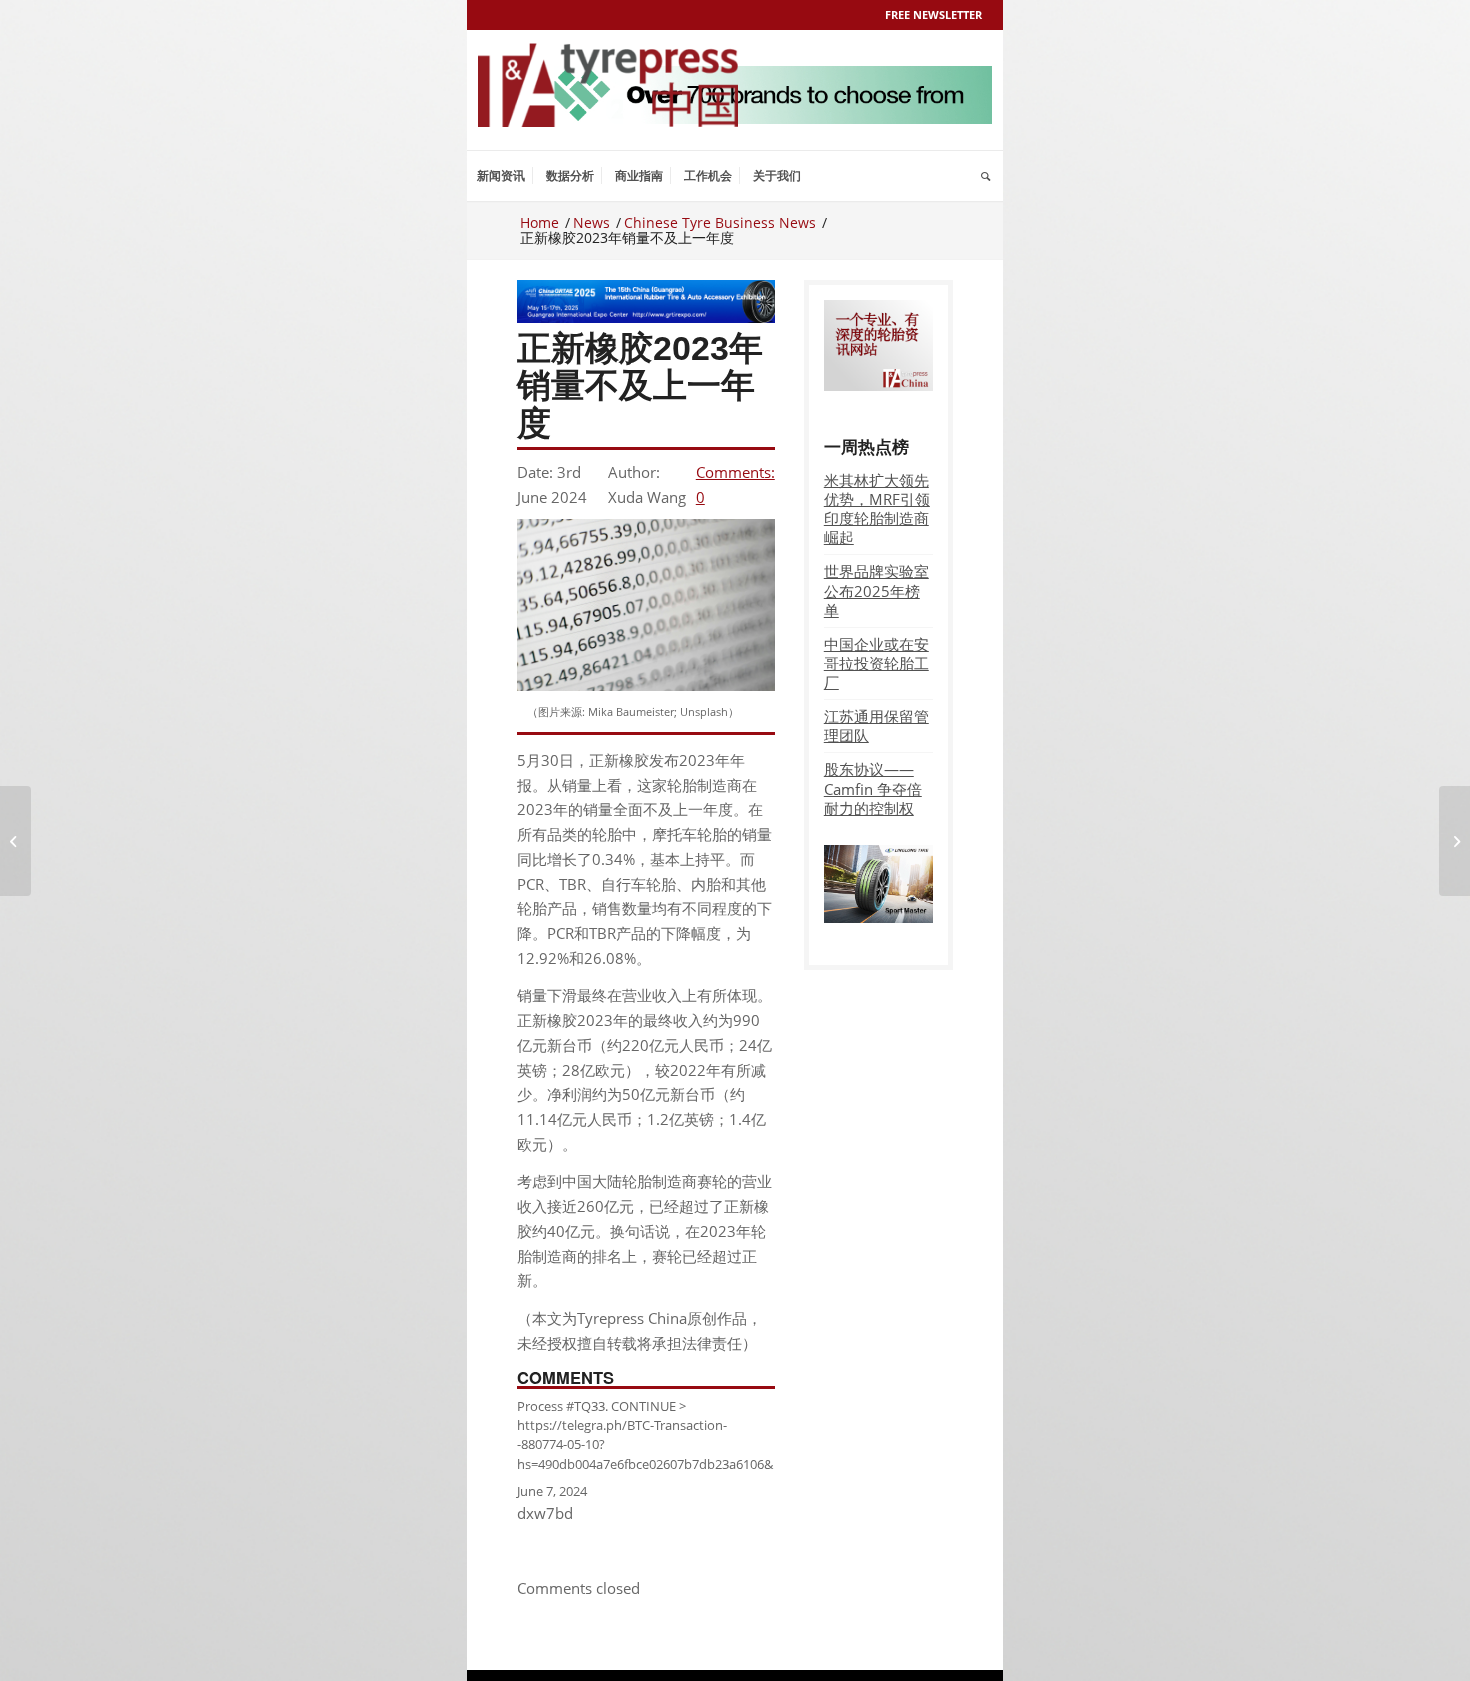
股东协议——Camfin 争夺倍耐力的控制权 (873, 788)
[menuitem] (501, 176)
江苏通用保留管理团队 (876, 725)
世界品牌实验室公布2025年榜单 (876, 590)
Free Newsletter (933, 14)
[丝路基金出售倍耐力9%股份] (15, 841)
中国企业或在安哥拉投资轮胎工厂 (876, 663)
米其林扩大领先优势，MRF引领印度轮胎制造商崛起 (877, 508)
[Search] (985, 176)
